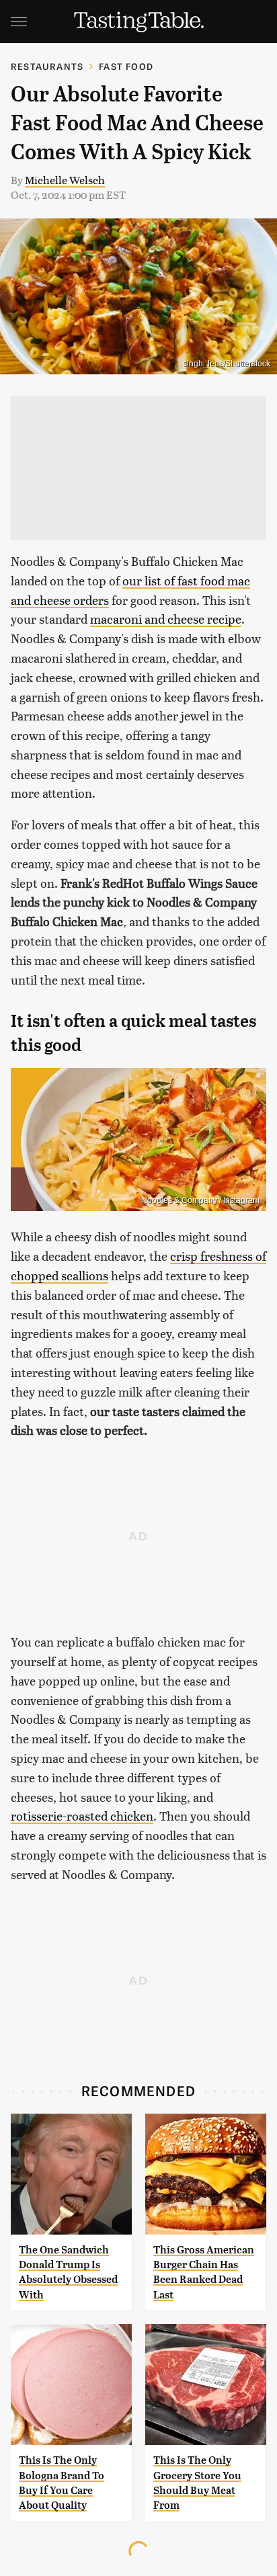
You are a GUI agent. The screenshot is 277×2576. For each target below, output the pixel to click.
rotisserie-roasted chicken (82, 1816)
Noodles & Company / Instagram (200, 1200)
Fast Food (126, 66)
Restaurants (47, 66)
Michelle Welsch (65, 180)
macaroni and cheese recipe (166, 619)
